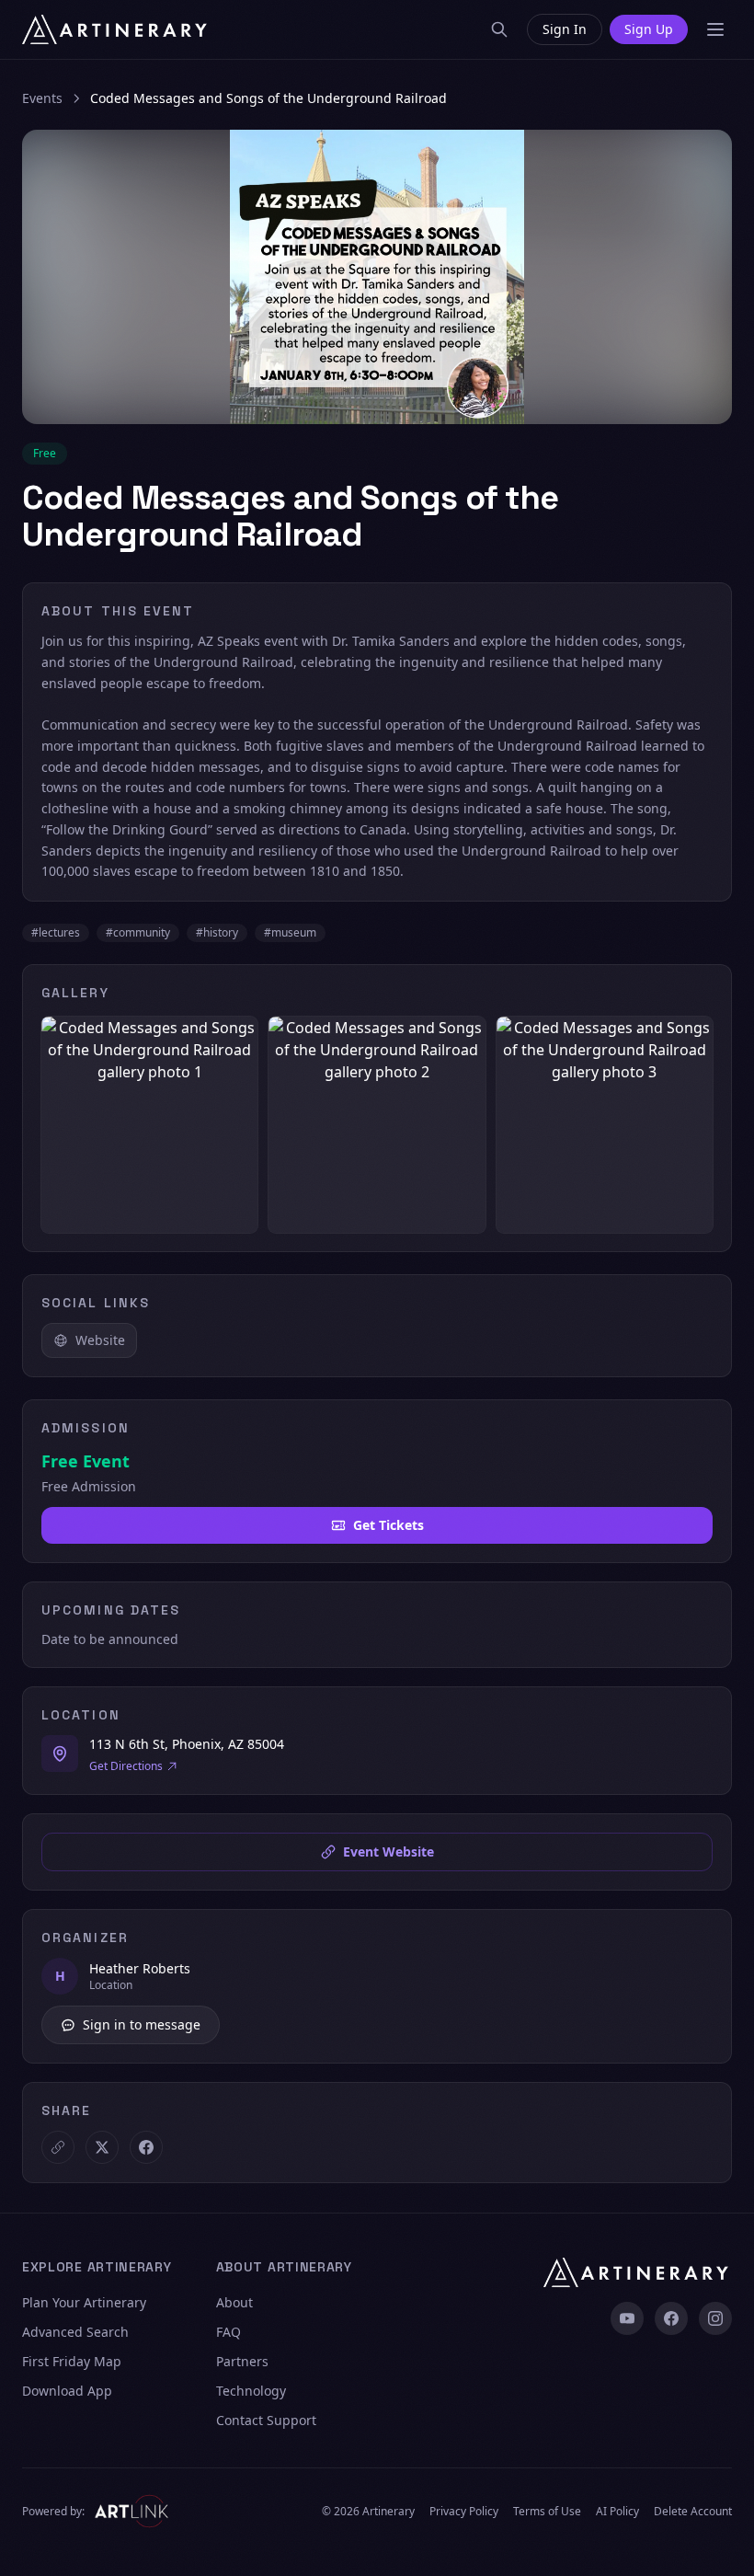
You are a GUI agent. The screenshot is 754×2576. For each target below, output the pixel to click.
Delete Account (693, 2512)
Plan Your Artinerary (84, 2302)
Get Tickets (388, 1525)
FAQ (228, 2332)
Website (100, 1340)
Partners (242, 2361)
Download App (67, 2391)
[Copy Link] (58, 2147)
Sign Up (649, 29)
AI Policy (617, 2512)
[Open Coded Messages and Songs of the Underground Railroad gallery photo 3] (605, 1125)
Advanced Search (75, 2332)
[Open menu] (715, 29)
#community (138, 932)
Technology (251, 2391)
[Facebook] (671, 2318)
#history (217, 932)
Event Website (388, 1851)
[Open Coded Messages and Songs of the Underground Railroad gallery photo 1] (149, 1125)
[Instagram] (715, 2318)
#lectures (56, 932)
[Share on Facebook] (146, 2147)
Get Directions (126, 1766)
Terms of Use (547, 2512)
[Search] (499, 29)
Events (42, 98)
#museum (290, 932)
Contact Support (266, 2420)
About (234, 2302)
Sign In (565, 29)
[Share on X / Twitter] (102, 2147)
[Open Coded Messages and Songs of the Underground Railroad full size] (377, 277)
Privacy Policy (464, 2512)
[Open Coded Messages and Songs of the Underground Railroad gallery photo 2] (377, 1125)
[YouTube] (627, 2318)
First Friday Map (72, 2361)
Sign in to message (142, 2024)
